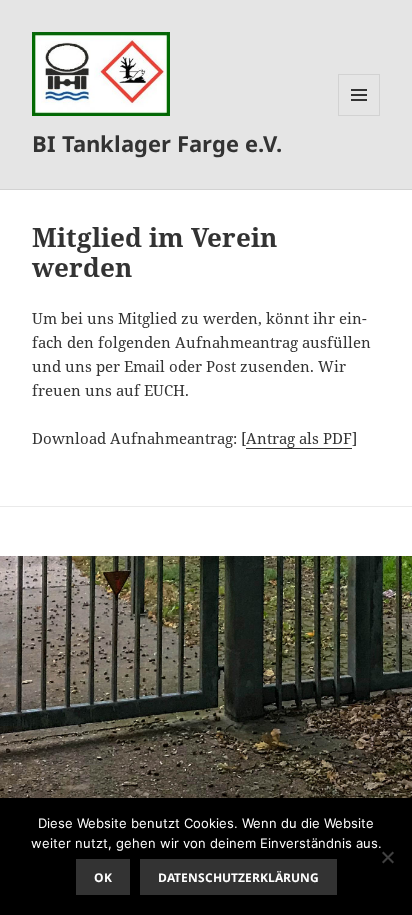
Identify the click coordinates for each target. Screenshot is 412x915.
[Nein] (387, 857)
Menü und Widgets (359, 115)
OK (103, 877)
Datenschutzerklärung (238, 877)
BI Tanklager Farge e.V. (157, 143)
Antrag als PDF (299, 438)
